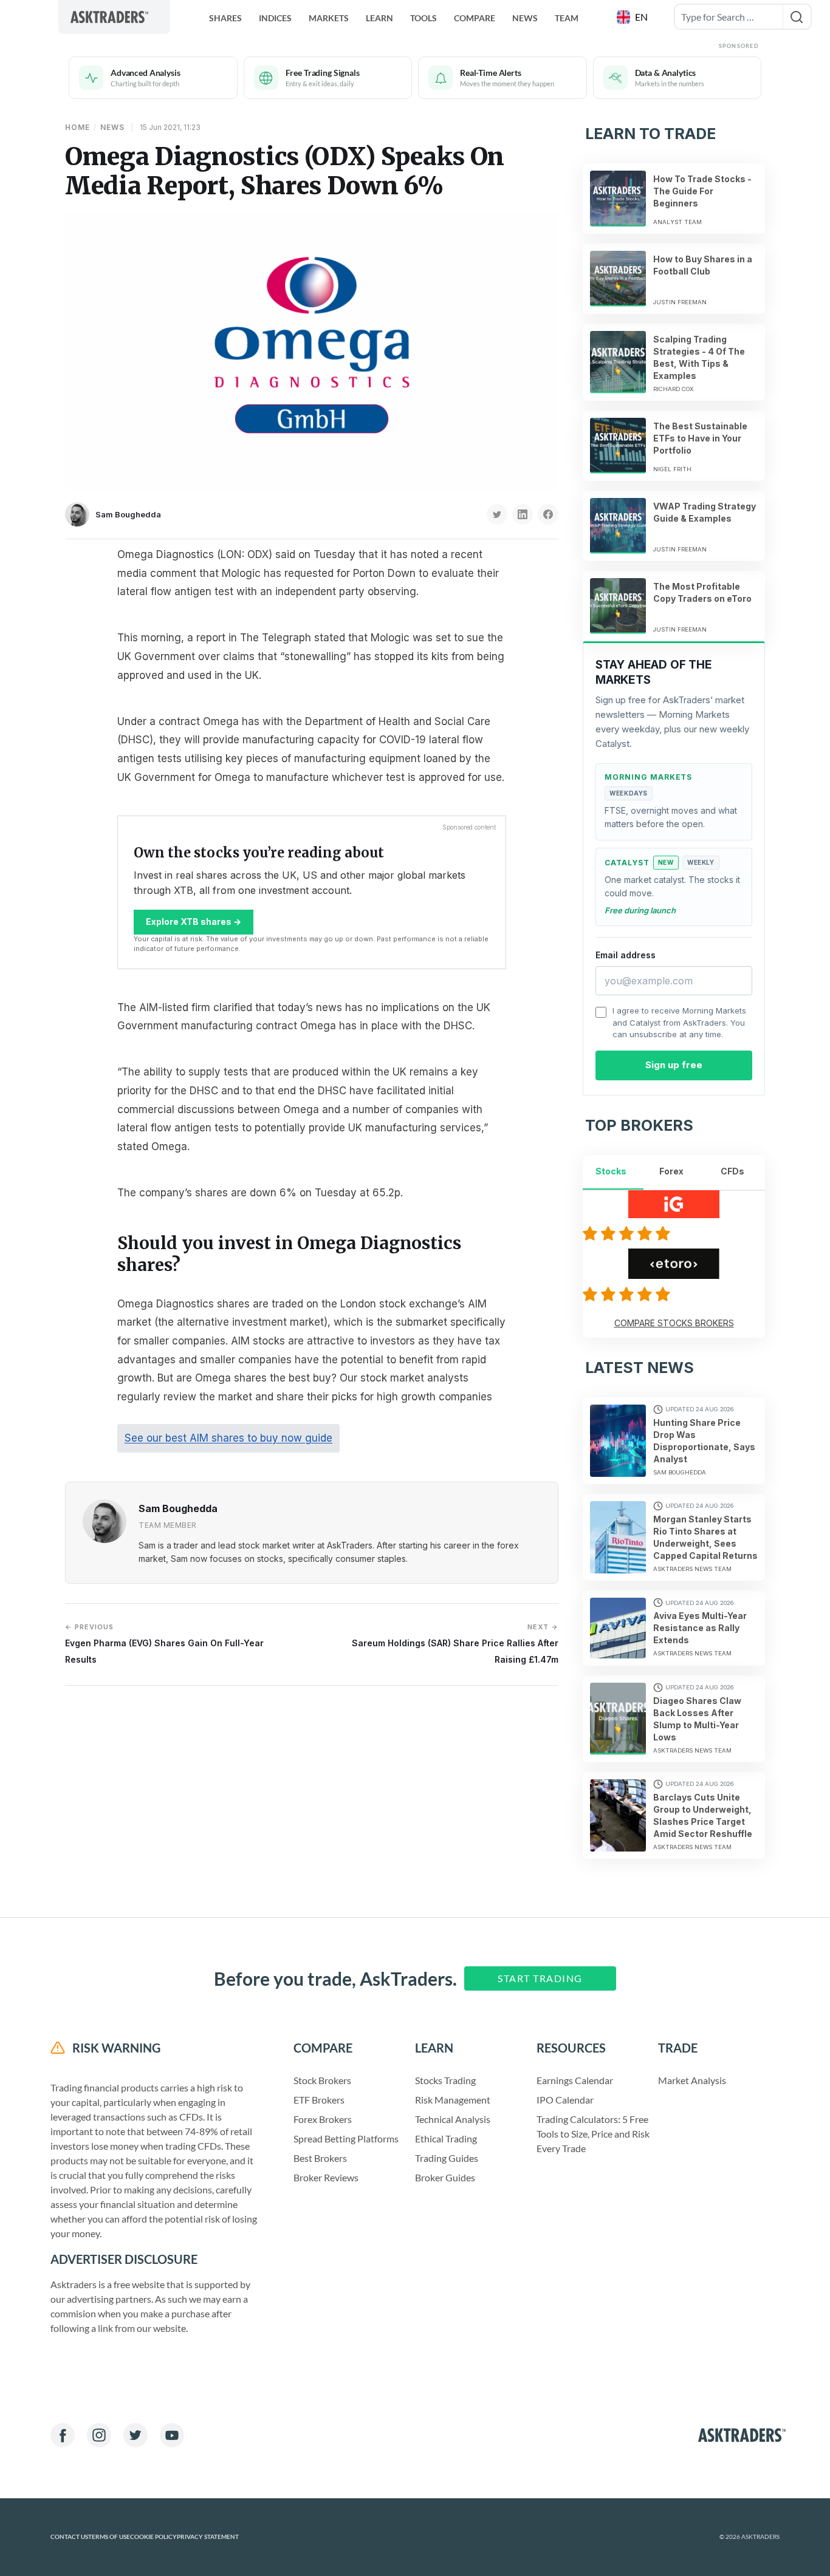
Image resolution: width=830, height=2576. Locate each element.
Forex (671, 1171)
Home (77, 127)
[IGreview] (628, 1233)
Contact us (69, 2537)
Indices (275, 18)
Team (567, 18)
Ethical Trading (446, 2138)
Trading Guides (447, 2158)
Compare (475, 18)
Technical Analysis (453, 2119)
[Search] (797, 17)
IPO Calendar (565, 2100)
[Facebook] (63, 2435)
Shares (225, 18)
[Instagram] (99, 2435)
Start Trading (540, 1978)
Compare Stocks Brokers (674, 1323)
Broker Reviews (326, 2177)
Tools (424, 18)
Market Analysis (692, 2080)
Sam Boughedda (128, 514)
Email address (626, 955)
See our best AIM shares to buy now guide (228, 1438)
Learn (379, 18)
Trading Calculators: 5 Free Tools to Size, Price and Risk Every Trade (593, 2134)
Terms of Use (109, 2537)
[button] (633, 17)
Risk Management (453, 2100)
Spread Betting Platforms (346, 2138)
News (525, 18)
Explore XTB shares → (194, 922)
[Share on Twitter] (497, 514)
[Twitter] (135, 2435)
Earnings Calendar (575, 2080)
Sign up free (674, 1065)
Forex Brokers (323, 2119)
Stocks (611, 1171)
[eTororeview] (628, 1294)
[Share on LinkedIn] (523, 514)
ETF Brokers (319, 2100)
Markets (329, 18)
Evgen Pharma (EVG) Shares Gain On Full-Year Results (164, 1644)
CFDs (732, 1171)
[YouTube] (172, 2435)
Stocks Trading (445, 2080)
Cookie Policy (153, 2537)
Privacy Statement (208, 2537)
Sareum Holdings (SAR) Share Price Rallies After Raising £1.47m (455, 1644)
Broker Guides (445, 2177)
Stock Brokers (322, 2080)
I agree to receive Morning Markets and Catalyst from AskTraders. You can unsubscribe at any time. (679, 1022)
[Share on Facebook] (548, 514)
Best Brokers (320, 2158)
